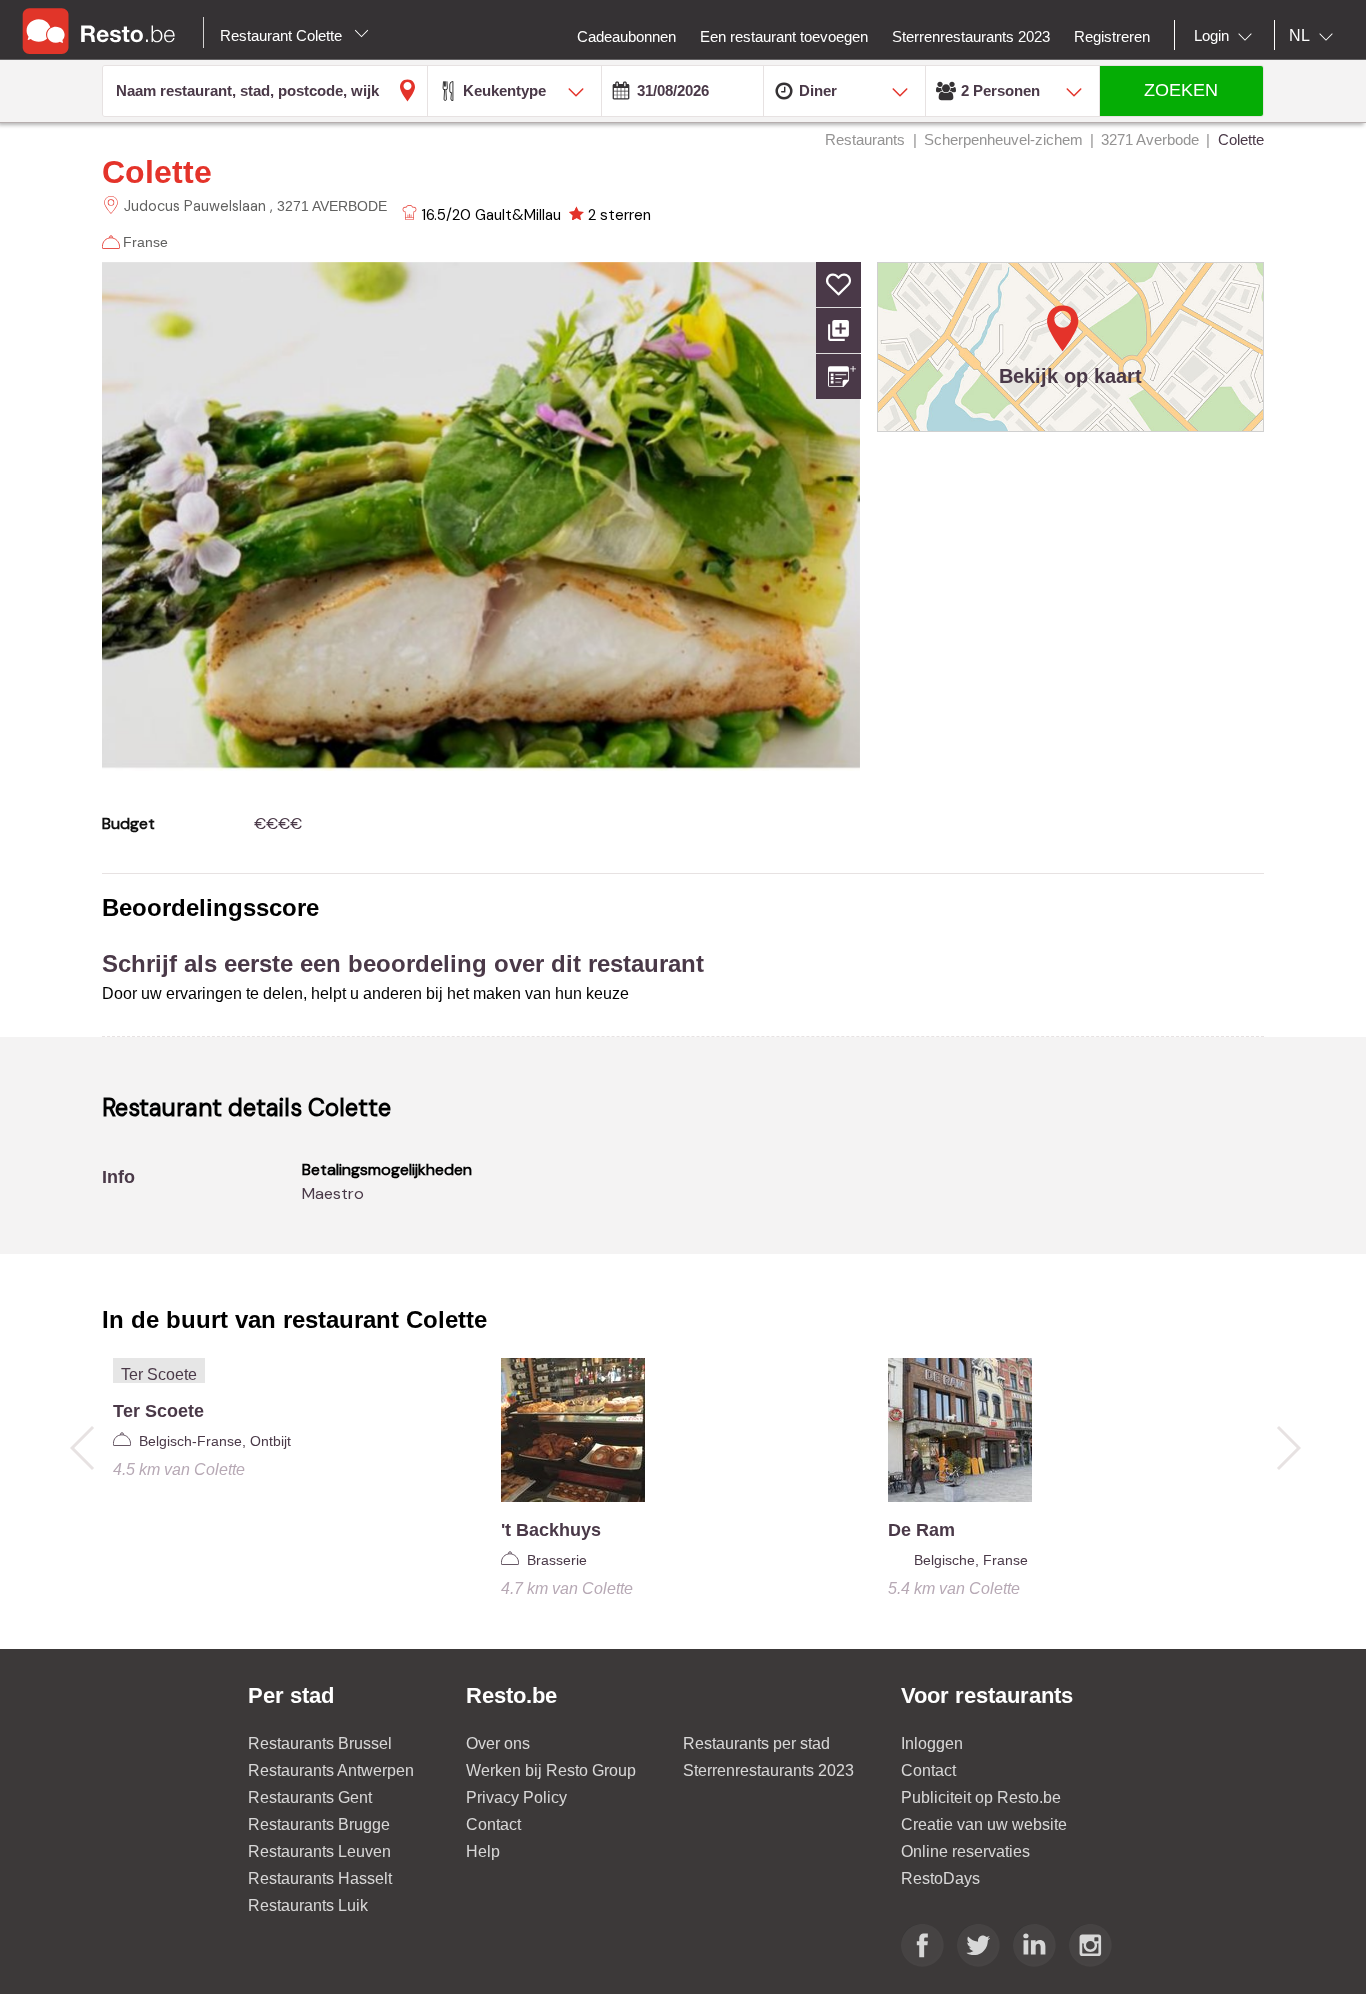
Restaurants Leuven (319, 1851)
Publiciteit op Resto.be (981, 1797)
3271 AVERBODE (332, 206)
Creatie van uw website (984, 1824)
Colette (157, 172)
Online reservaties (965, 1851)
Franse (145, 242)
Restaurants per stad (756, 1743)
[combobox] (1227, 36)
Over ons (498, 1743)
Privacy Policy (516, 1797)
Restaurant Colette (283, 35)
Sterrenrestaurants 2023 (768, 1770)
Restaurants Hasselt (320, 1878)
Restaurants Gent (310, 1797)
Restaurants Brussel (320, 1743)
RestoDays (940, 1878)
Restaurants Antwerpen (331, 1770)
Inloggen (932, 1743)
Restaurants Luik (308, 1905)
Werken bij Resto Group (551, 1770)
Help (483, 1851)
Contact (493, 1824)
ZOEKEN (1181, 90)
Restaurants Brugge (319, 1824)
